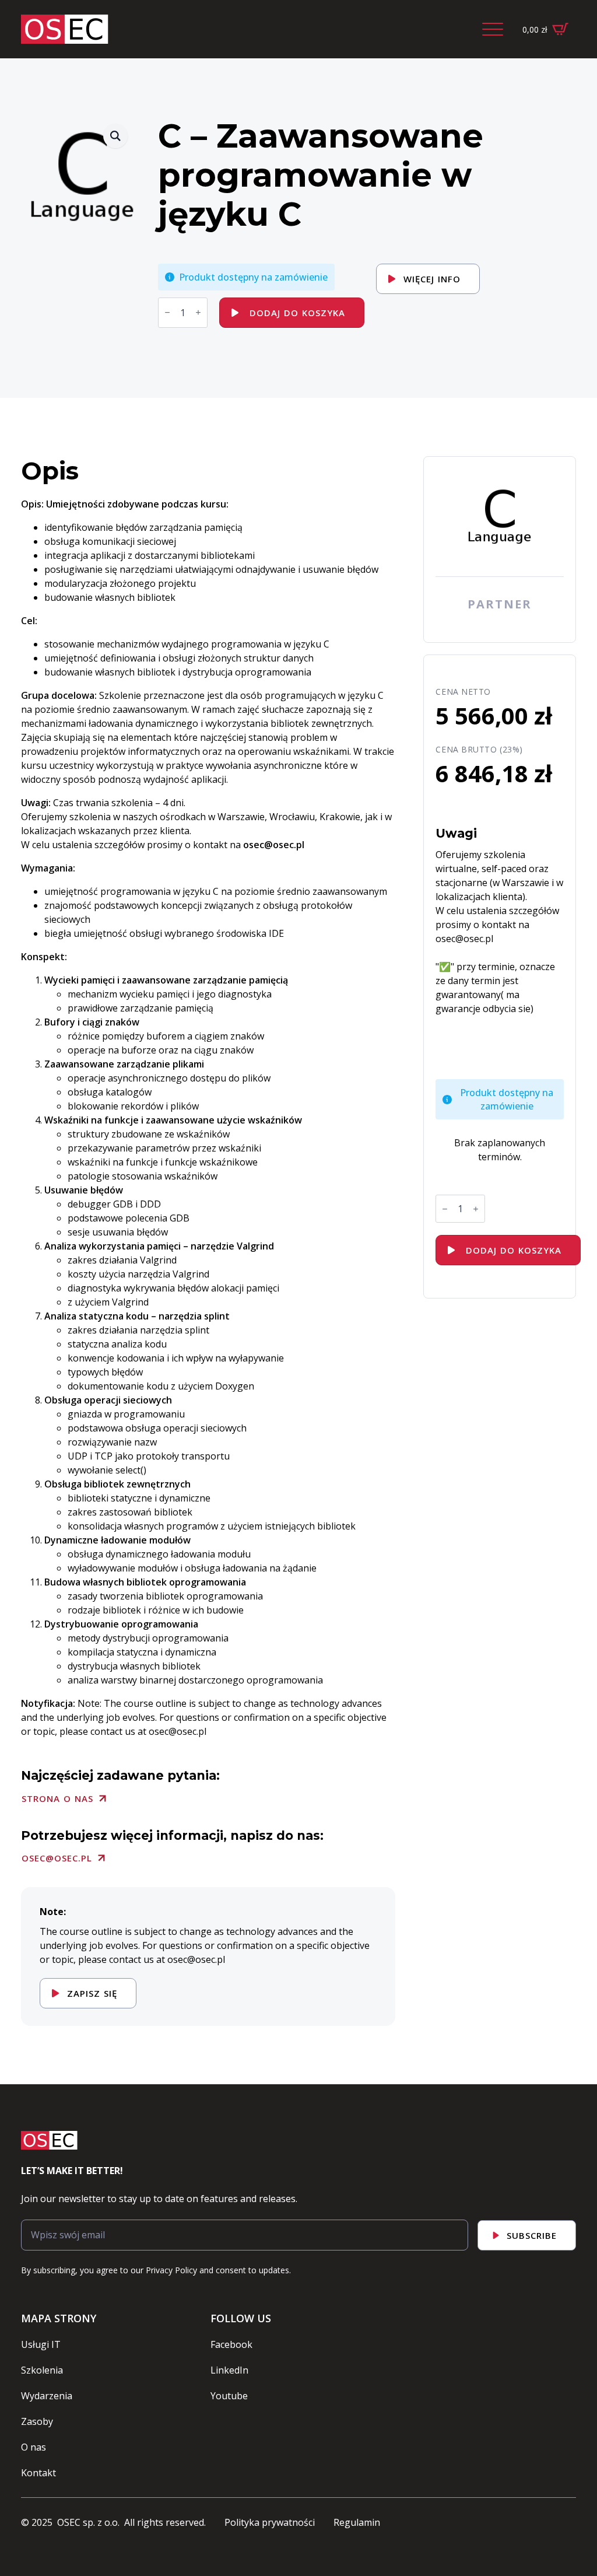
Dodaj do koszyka (297, 313)
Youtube (229, 2396)
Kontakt (38, 2473)
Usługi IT (41, 2344)
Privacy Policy (171, 2270)
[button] (115, 136)
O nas (34, 2447)
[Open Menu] (493, 29)
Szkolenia (42, 2370)
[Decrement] (167, 312)
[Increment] (198, 312)
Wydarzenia (47, 2396)
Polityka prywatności (270, 2522)
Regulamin (357, 2522)
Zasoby (37, 2421)
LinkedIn (229, 2370)
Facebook (231, 2344)
